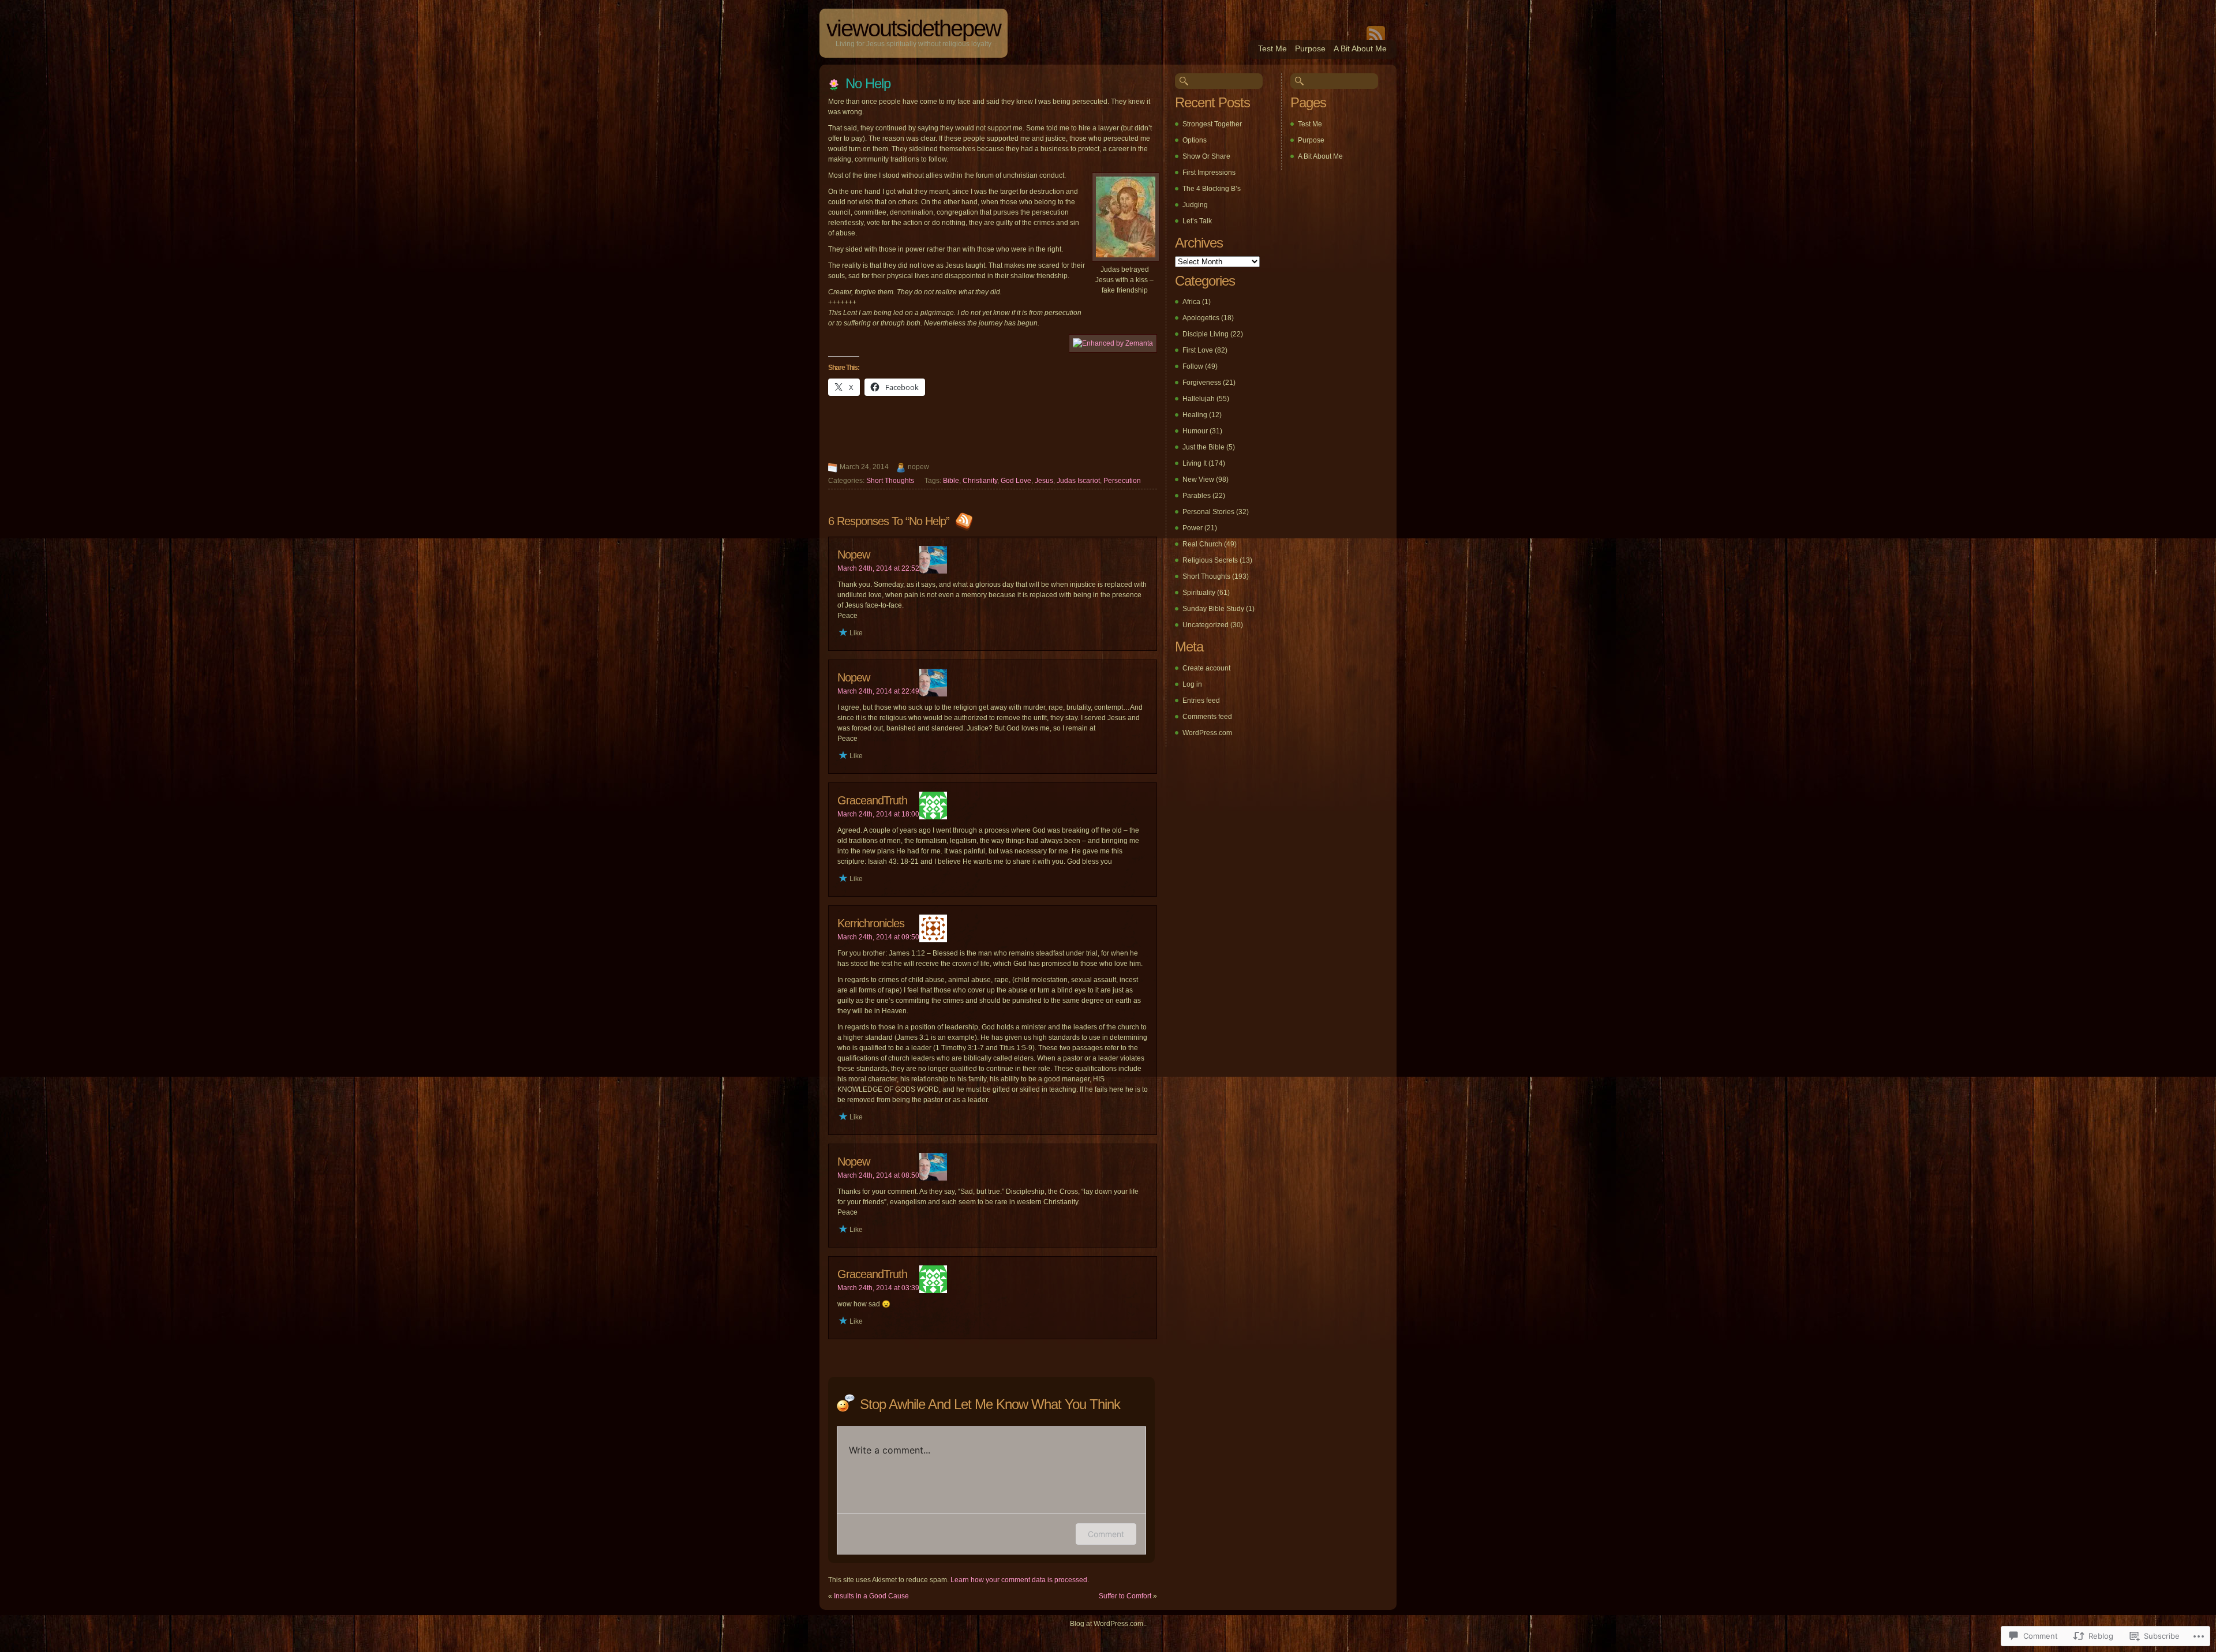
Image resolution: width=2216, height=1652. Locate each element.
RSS (1376, 33)
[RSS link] (963, 521)
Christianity (980, 481)
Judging (1195, 205)
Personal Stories (1208, 512)
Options (1195, 140)
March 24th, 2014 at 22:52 (878, 568)
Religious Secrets (1210, 560)
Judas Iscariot (1078, 481)
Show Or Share (1206, 156)
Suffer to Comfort (1125, 1596)
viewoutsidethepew (914, 28)
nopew (854, 555)
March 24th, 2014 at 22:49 (878, 691)
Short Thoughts (890, 481)
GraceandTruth (872, 800)
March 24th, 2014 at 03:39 (878, 1288)
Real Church (1202, 544)
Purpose (1310, 48)
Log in (1192, 684)
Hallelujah (1199, 399)
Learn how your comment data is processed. (1020, 1580)
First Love (1198, 350)
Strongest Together (1212, 124)
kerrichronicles (871, 923)
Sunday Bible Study (1213, 609)
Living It (1195, 463)
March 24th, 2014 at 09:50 (878, 937)
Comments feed (1207, 717)
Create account (1206, 668)
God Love (1016, 481)
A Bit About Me (1360, 48)
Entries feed (1201, 700)
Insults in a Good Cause (871, 1596)
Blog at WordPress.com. (1107, 1624)
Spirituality (1199, 593)
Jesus (1044, 481)
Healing (1195, 415)
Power (1193, 528)
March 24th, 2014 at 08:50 (878, 1175)
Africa (1191, 302)
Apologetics (1201, 318)
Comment (1106, 1534)
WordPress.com (1207, 733)
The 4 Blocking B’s (1212, 189)
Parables (1197, 496)
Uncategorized (1206, 625)
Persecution (1122, 481)
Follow (1193, 366)
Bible (951, 481)
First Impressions (1209, 173)
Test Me (1272, 48)
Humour (1195, 431)
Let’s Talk (1197, 221)
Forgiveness (1202, 383)
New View (1198, 480)
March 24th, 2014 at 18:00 (878, 814)
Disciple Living (1206, 334)
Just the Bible (1204, 447)
